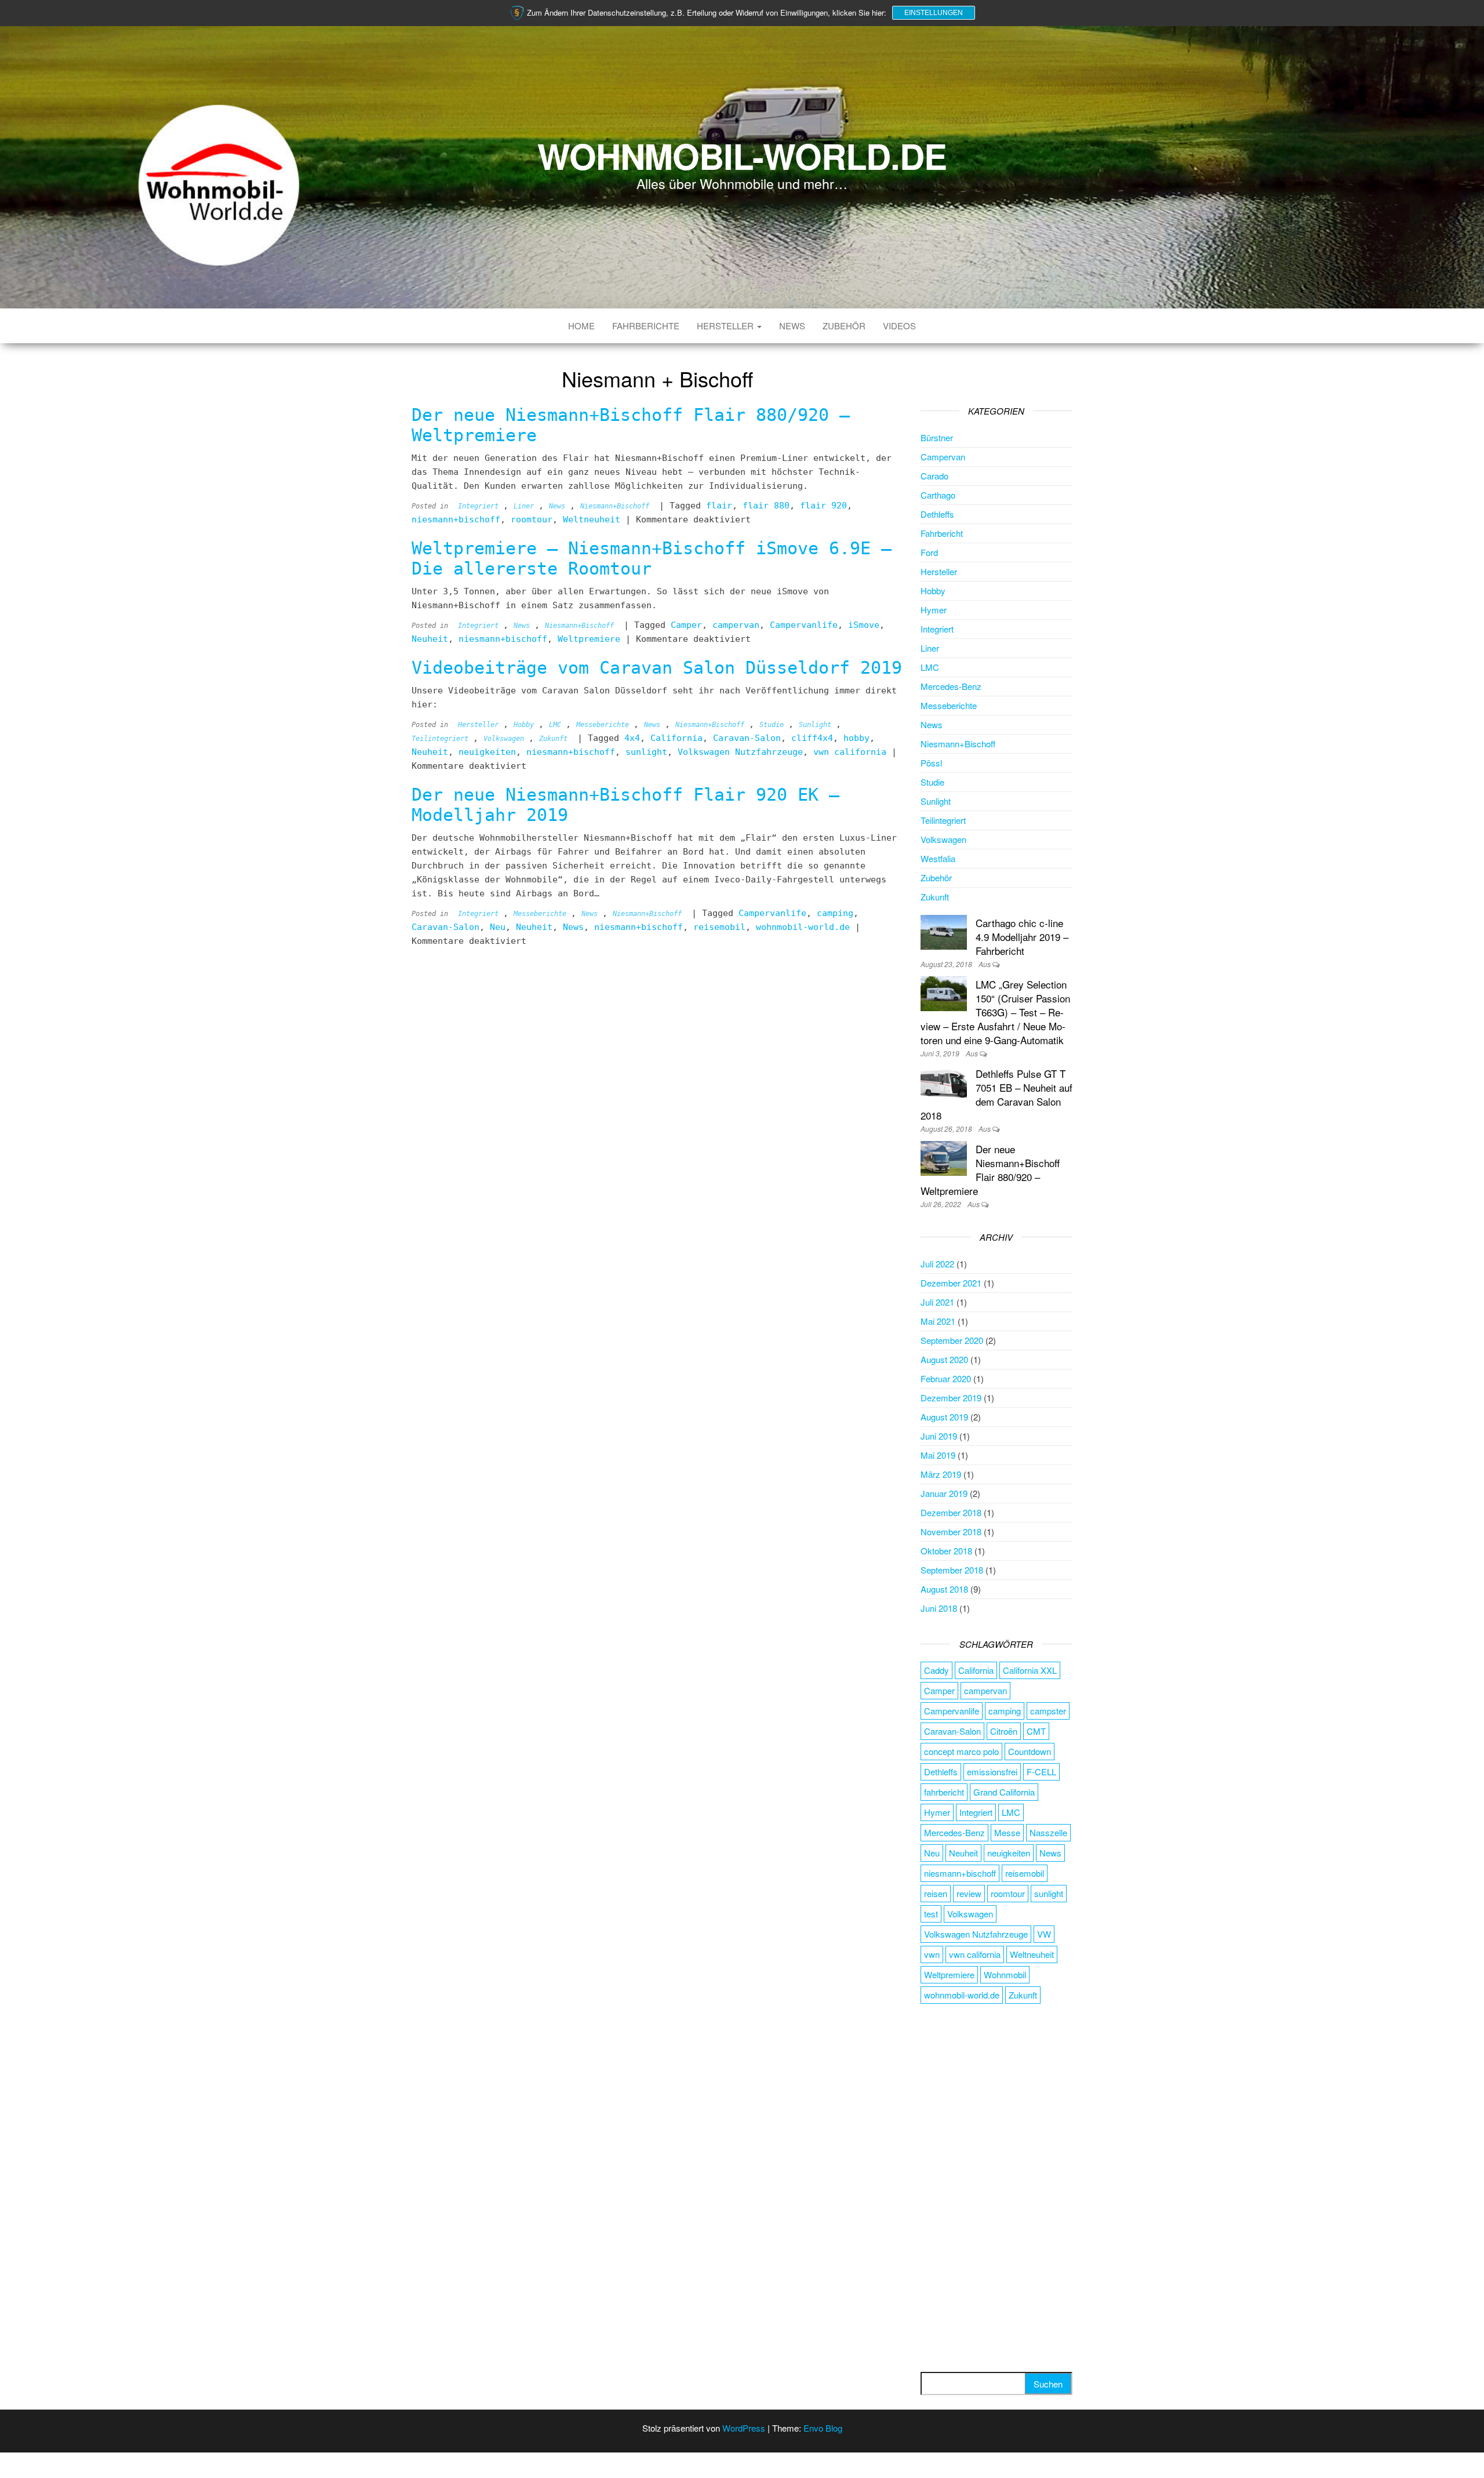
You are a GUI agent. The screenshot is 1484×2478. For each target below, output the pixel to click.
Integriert (478, 506)
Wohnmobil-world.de (742, 155)
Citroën (1004, 1731)
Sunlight (815, 725)
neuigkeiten (487, 752)
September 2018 (952, 1570)
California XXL (1030, 1670)
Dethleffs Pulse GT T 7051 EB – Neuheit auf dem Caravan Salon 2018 (996, 1094)
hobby (856, 738)
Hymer (934, 610)
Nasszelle (1048, 1832)
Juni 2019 (939, 1436)
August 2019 (944, 1417)
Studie (772, 725)
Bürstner (937, 437)
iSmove (864, 625)
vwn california (850, 752)
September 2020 (952, 1340)
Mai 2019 (938, 1455)
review (969, 1893)
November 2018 (951, 1532)
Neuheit (430, 639)
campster (1048, 1711)
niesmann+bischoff (456, 519)
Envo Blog (823, 2428)
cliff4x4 (812, 738)
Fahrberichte (646, 326)
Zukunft (553, 739)
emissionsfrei (992, 1772)
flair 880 (766, 506)
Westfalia (938, 858)
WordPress (744, 2428)
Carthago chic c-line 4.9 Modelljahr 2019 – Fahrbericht (1022, 937)
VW (1044, 1934)
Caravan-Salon (747, 738)
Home (581, 326)
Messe (1007, 1832)
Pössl (931, 763)
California (676, 738)
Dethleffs (937, 514)
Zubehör (844, 326)
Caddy (936, 1670)
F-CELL (1041, 1772)
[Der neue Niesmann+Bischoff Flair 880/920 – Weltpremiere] (944, 1157)
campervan (736, 625)
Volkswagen (504, 739)
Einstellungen (934, 13)
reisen (936, 1893)
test (931, 1914)
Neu (498, 927)
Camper (686, 625)
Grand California (1004, 1792)
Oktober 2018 (946, 1551)
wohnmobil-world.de (803, 927)
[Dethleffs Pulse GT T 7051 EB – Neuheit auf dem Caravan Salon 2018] (944, 1082)
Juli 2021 (937, 1302)
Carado (934, 476)
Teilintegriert (440, 739)
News (792, 326)
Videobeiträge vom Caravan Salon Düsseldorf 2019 (657, 668)
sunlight (646, 752)
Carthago (938, 495)
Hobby (524, 725)
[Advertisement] (997, 2189)
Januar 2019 (944, 1493)
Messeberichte (603, 725)
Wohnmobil (1005, 1974)
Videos (899, 326)
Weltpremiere (589, 639)
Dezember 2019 (951, 1398)
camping (835, 913)
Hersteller (726, 326)
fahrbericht (944, 1792)
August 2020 (944, 1359)
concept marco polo (961, 1751)
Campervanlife (804, 625)
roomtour (532, 519)
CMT (1036, 1731)
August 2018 (944, 1589)
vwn (932, 1954)
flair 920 (823, 506)
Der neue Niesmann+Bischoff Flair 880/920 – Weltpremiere (990, 1170)
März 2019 (941, 1474)
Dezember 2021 (951, 1283)
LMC (555, 725)
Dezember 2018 (951, 1512)
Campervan (943, 457)
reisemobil (719, 927)
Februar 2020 (946, 1378)
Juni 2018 (939, 1608)
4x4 (632, 738)
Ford (929, 552)
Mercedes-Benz (951, 686)
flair (719, 506)
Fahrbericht (942, 533)
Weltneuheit (592, 519)
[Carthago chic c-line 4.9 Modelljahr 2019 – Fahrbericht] (944, 931)
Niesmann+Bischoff (615, 506)
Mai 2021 (938, 1321)
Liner (524, 506)
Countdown (1030, 1751)
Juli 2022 (937, 1264)
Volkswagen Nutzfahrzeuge (740, 752)
